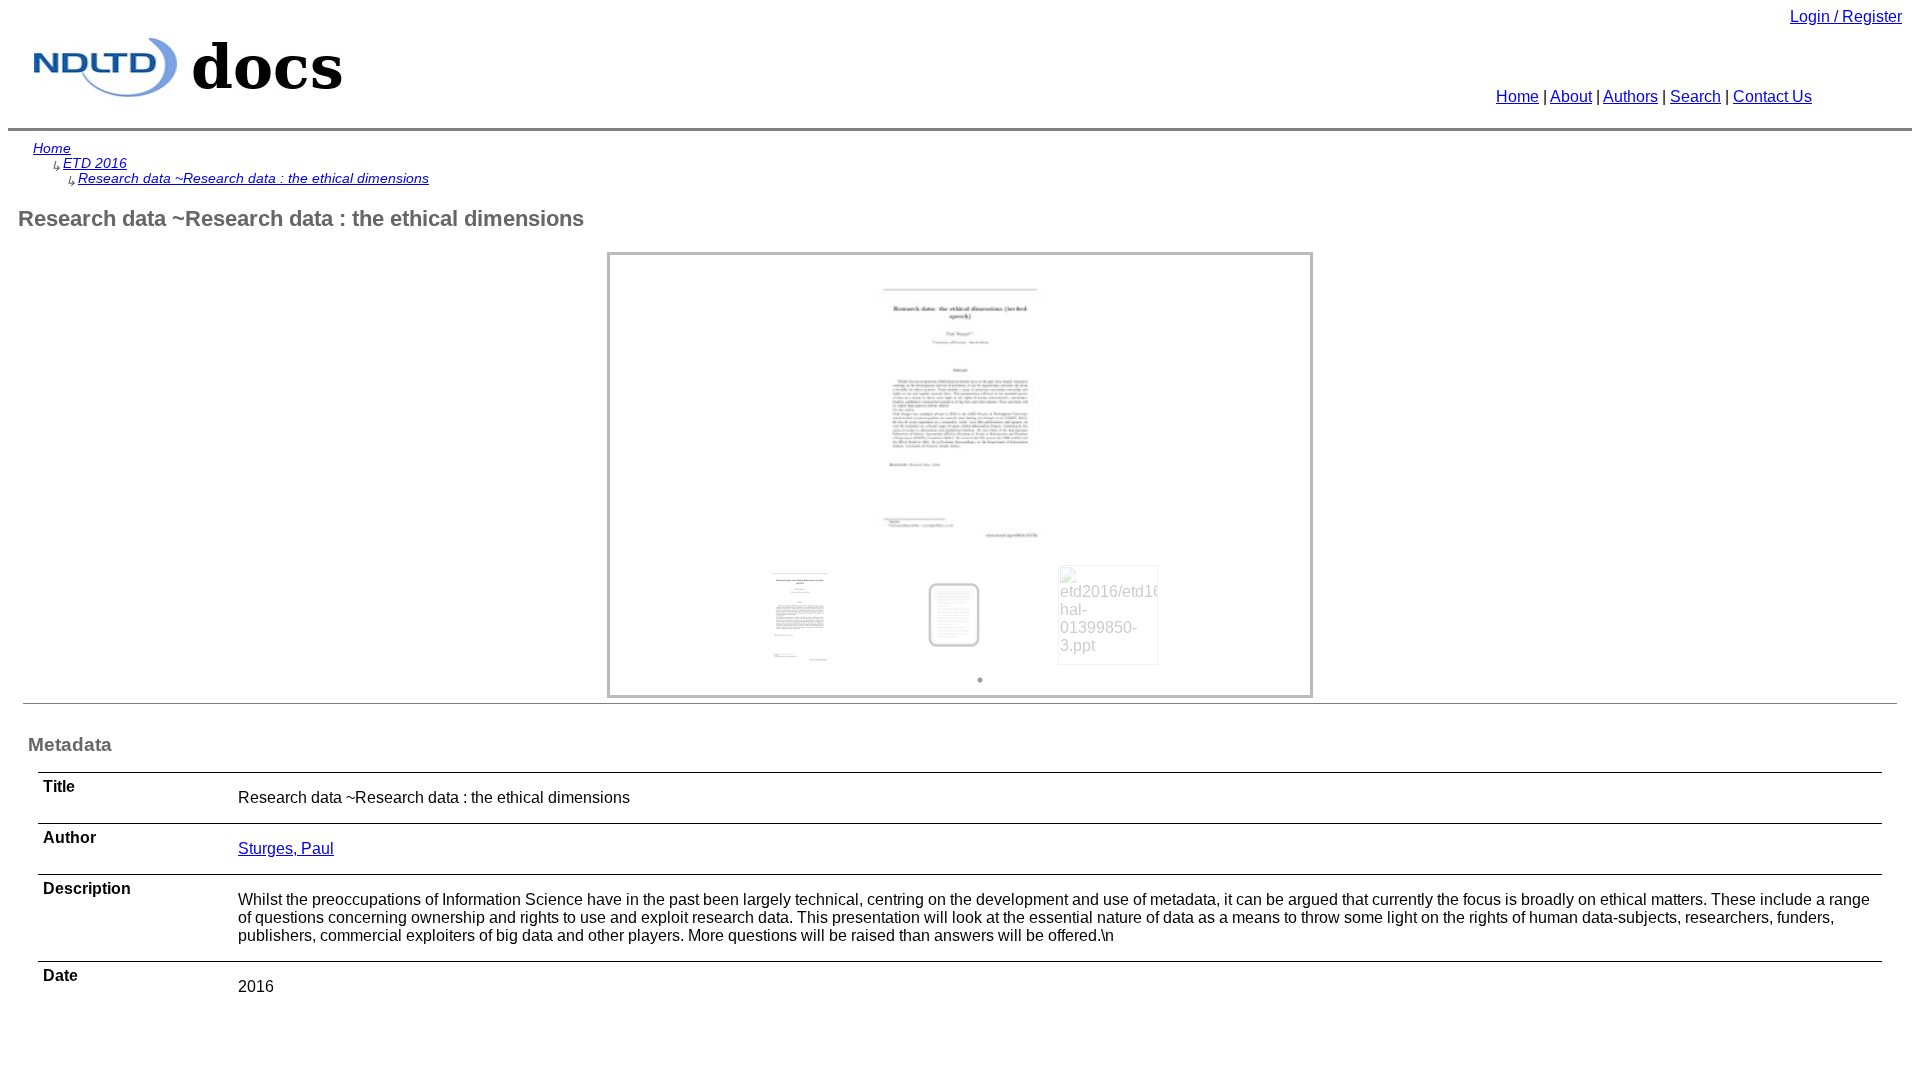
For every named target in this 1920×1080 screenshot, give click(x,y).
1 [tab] (980, 680)
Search (1695, 96)
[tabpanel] (807, 615)
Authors (1630, 96)
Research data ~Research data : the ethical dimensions (253, 178)
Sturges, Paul (286, 848)
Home (1517, 96)
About (1571, 96)
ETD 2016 (95, 163)
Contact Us (1772, 96)
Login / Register (1846, 16)
